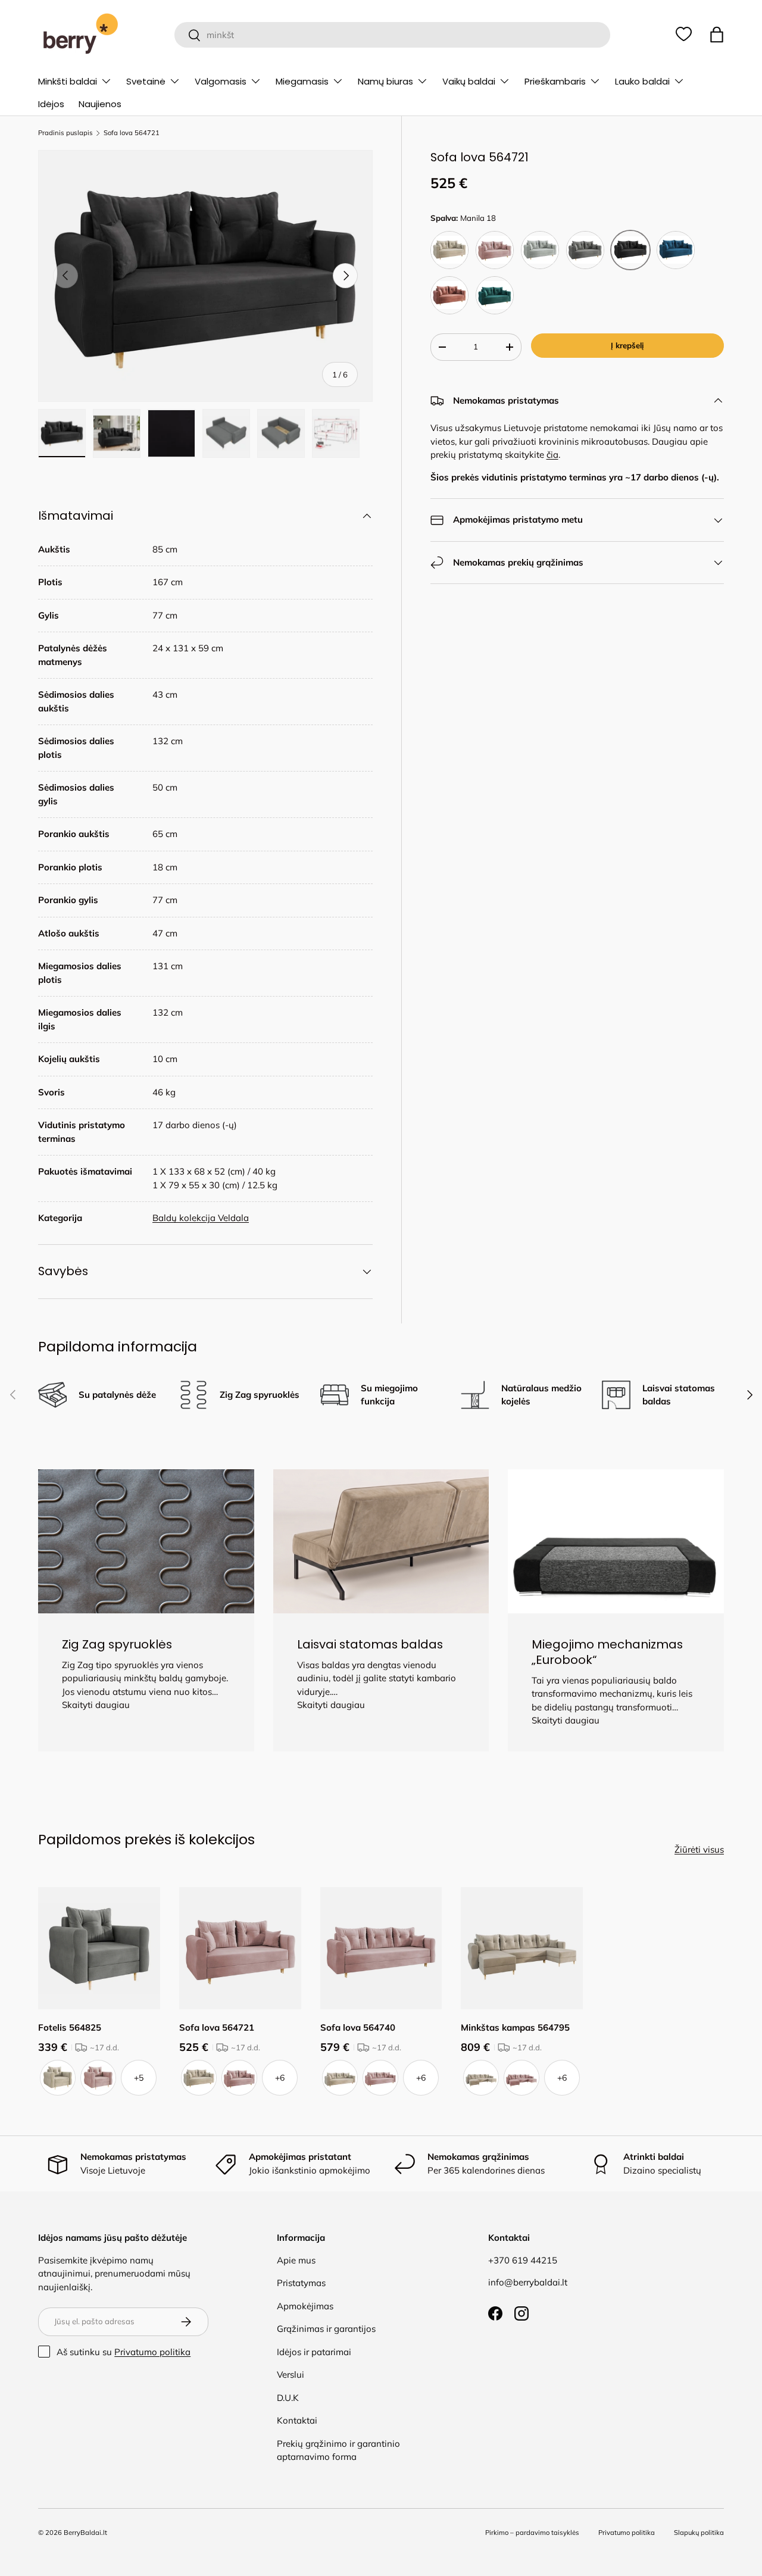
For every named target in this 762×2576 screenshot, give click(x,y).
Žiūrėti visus (699, 1849)
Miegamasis (302, 81)
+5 (139, 2078)
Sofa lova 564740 (358, 2027)
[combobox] (393, 35)
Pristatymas (301, 2283)
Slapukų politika (699, 2533)
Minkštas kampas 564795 (515, 2027)
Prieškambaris (555, 81)
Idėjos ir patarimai (314, 2352)
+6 (280, 2078)
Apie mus (296, 2260)
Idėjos (51, 104)
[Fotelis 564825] (99, 1948)
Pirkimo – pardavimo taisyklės (532, 2533)
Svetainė (146, 81)
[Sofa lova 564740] (381, 1948)
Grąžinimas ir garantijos (326, 2329)
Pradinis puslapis (65, 133)
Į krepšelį (627, 345)
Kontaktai (297, 2420)
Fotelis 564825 (70, 2027)
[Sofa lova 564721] (240, 1948)
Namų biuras (385, 81)
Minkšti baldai (68, 81)
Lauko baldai (642, 81)
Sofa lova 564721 (132, 133)
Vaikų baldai (469, 81)
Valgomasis (221, 81)
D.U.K (288, 2398)
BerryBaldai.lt (85, 2533)
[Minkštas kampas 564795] (522, 1948)
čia (552, 455)
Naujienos (100, 104)
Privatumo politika (152, 2352)
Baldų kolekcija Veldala (201, 1218)
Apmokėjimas (305, 2306)
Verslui (291, 2374)
